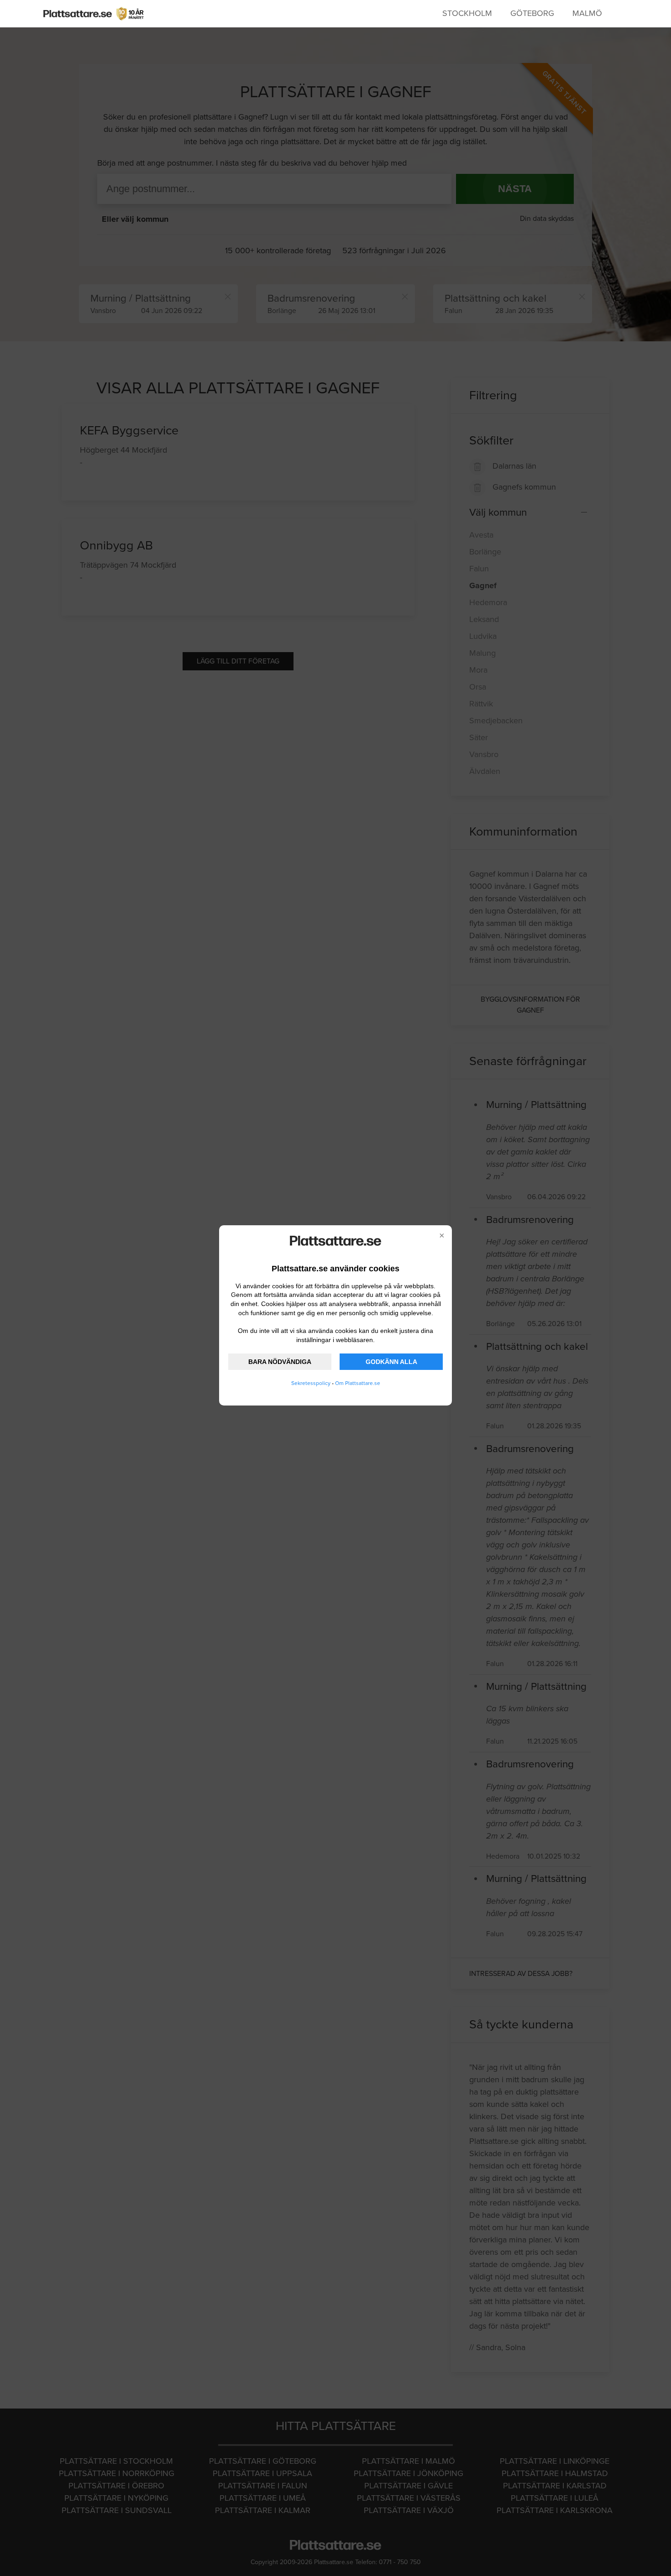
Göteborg (532, 13)
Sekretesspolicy (311, 1383)
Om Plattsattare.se (358, 1383)
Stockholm (467, 13)
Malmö (587, 13)
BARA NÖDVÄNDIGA (280, 1362)
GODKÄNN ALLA (391, 1362)
